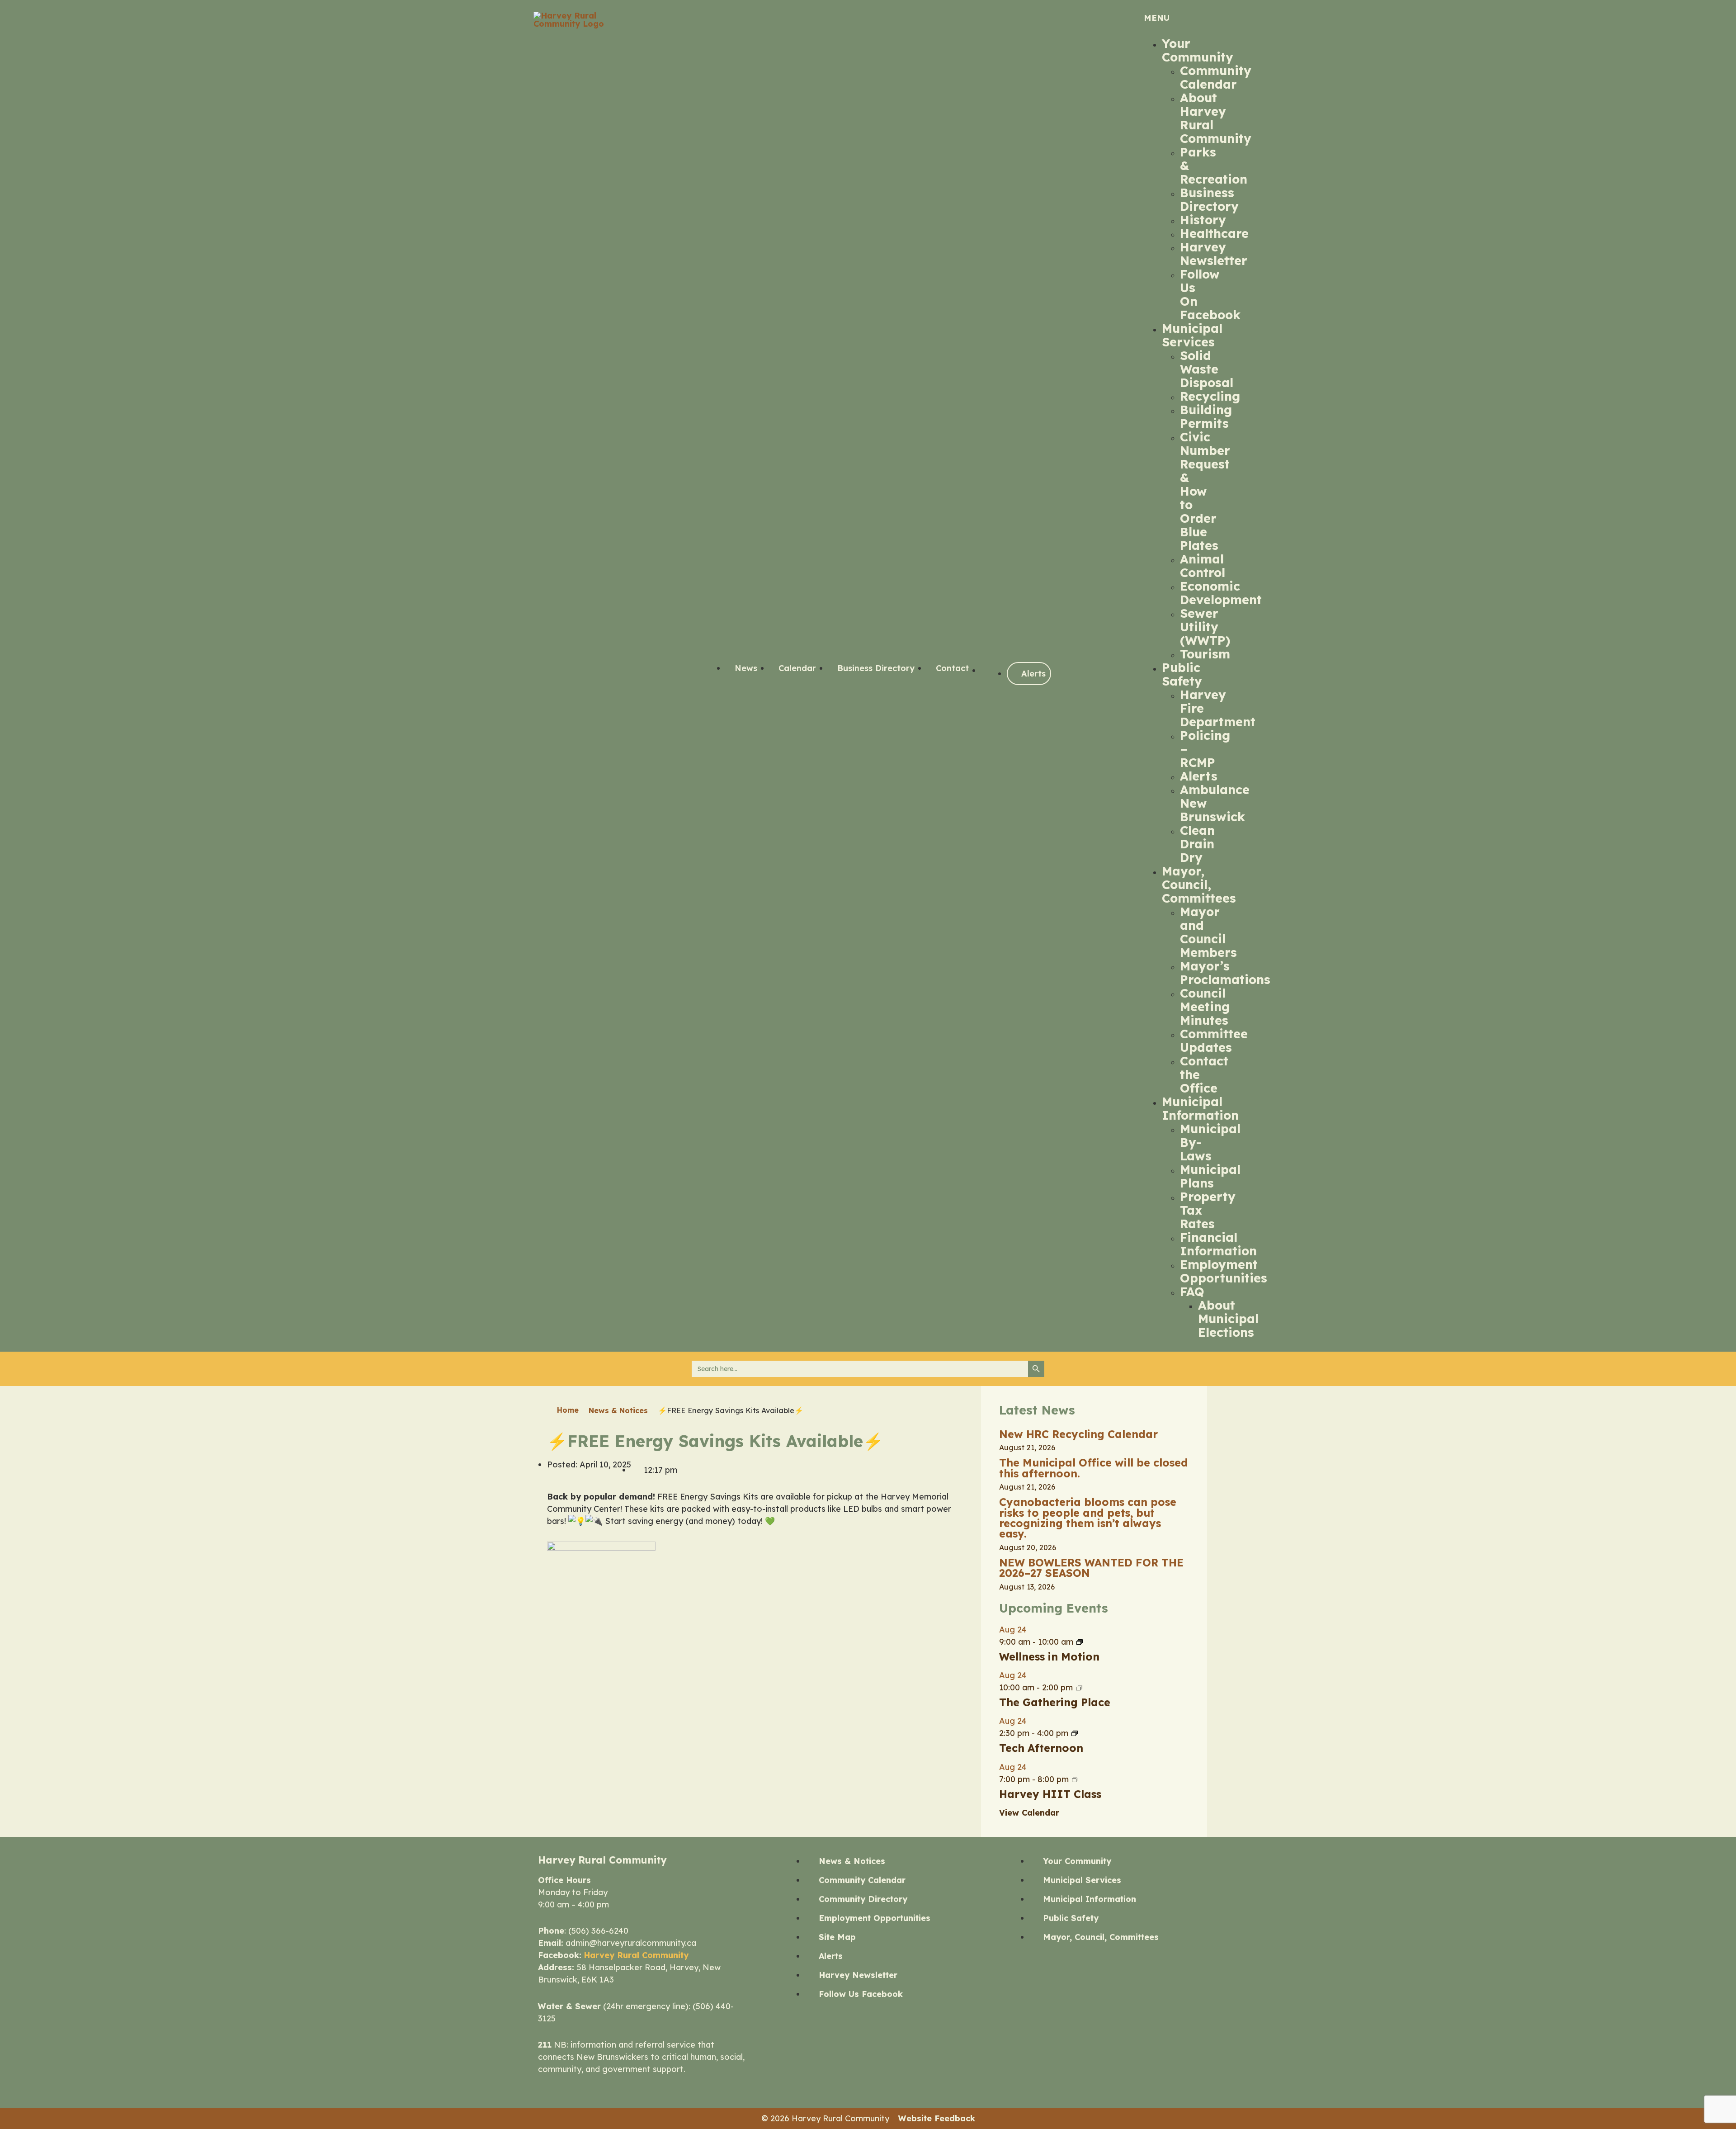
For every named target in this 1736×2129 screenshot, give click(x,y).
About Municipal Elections (1228, 1319)
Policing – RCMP (1205, 749)
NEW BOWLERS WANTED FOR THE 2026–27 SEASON (1091, 1568)
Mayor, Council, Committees (1199, 885)
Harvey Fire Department (1218, 708)
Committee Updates (1214, 1041)
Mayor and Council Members (1208, 932)
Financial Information (1218, 1244)
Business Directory (1209, 199)
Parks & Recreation (1214, 166)
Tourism (1205, 654)
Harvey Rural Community (636, 1955)
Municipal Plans (1210, 1176)
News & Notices (618, 1410)
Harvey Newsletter (1214, 254)
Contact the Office (1204, 1074)
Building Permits (1206, 416)
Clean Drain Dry (1197, 844)
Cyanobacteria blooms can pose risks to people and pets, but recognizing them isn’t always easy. (1088, 1518)
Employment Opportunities (1224, 1271)
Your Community (1198, 50)
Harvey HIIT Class (1050, 1794)
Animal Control (1203, 566)
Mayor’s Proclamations (1225, 973)
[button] (1171, 18)
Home (568, 1410)
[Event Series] (1080, 1642)
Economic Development (1221, 593)
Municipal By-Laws (1210, 1142)
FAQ (1192, 1292)
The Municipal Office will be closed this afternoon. (1094, 1468)
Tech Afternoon (1041, 1748)
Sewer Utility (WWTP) (1205, 627)
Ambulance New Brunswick (1215, 803)
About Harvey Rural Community (1216, 118)
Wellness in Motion (1049, 1657)
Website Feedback (937, 2118)
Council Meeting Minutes (1205, 1007)
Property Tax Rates (1208, 1210)
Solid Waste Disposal (1207, 369)
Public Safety (1182, 674)
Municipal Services (1192, 335)
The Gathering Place (1055, 1702)
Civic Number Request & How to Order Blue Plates (1205, 491)
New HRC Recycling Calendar (1078, 1434)
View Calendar (1029, 1813)
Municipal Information (1200, 1108)
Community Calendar (1216, 77)
